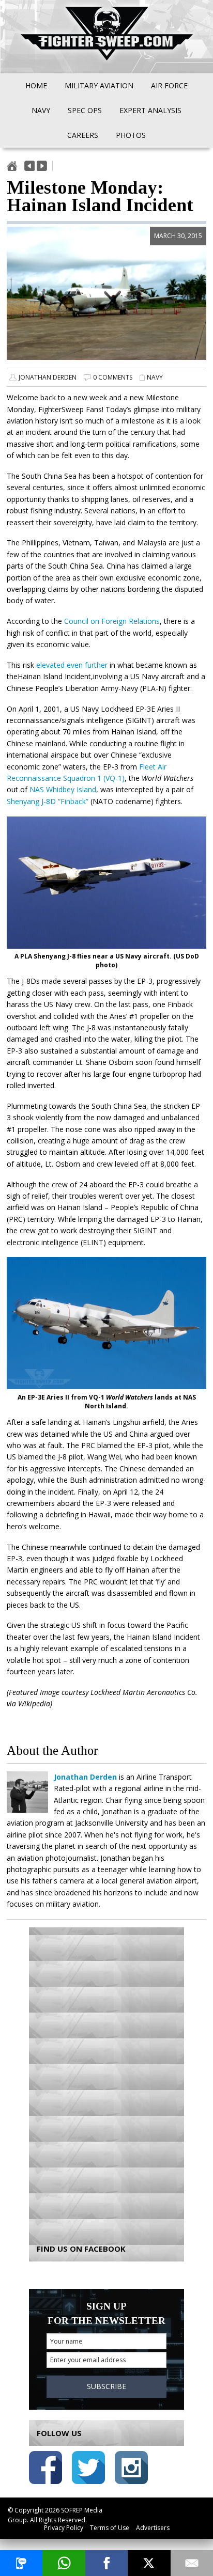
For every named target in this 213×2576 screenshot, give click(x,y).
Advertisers (153, 2528)
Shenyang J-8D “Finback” (48, 801)
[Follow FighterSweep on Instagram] (131, 2469)
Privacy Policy (64, 2528)
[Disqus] (106, 2078)
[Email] (192, 2563)
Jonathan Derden (48, 377)
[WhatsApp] (64, 2563)
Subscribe (106, 2386)
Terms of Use (110, 2528)
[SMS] (21, 2563)
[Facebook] (106, 2563)
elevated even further (72, 665)
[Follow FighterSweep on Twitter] (88, 2469)
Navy (155, 377)
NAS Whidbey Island (63, 789)
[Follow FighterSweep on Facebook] (45, 2469)
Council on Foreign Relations (112, 621)
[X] (149, 2563)
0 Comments (113, 377)
